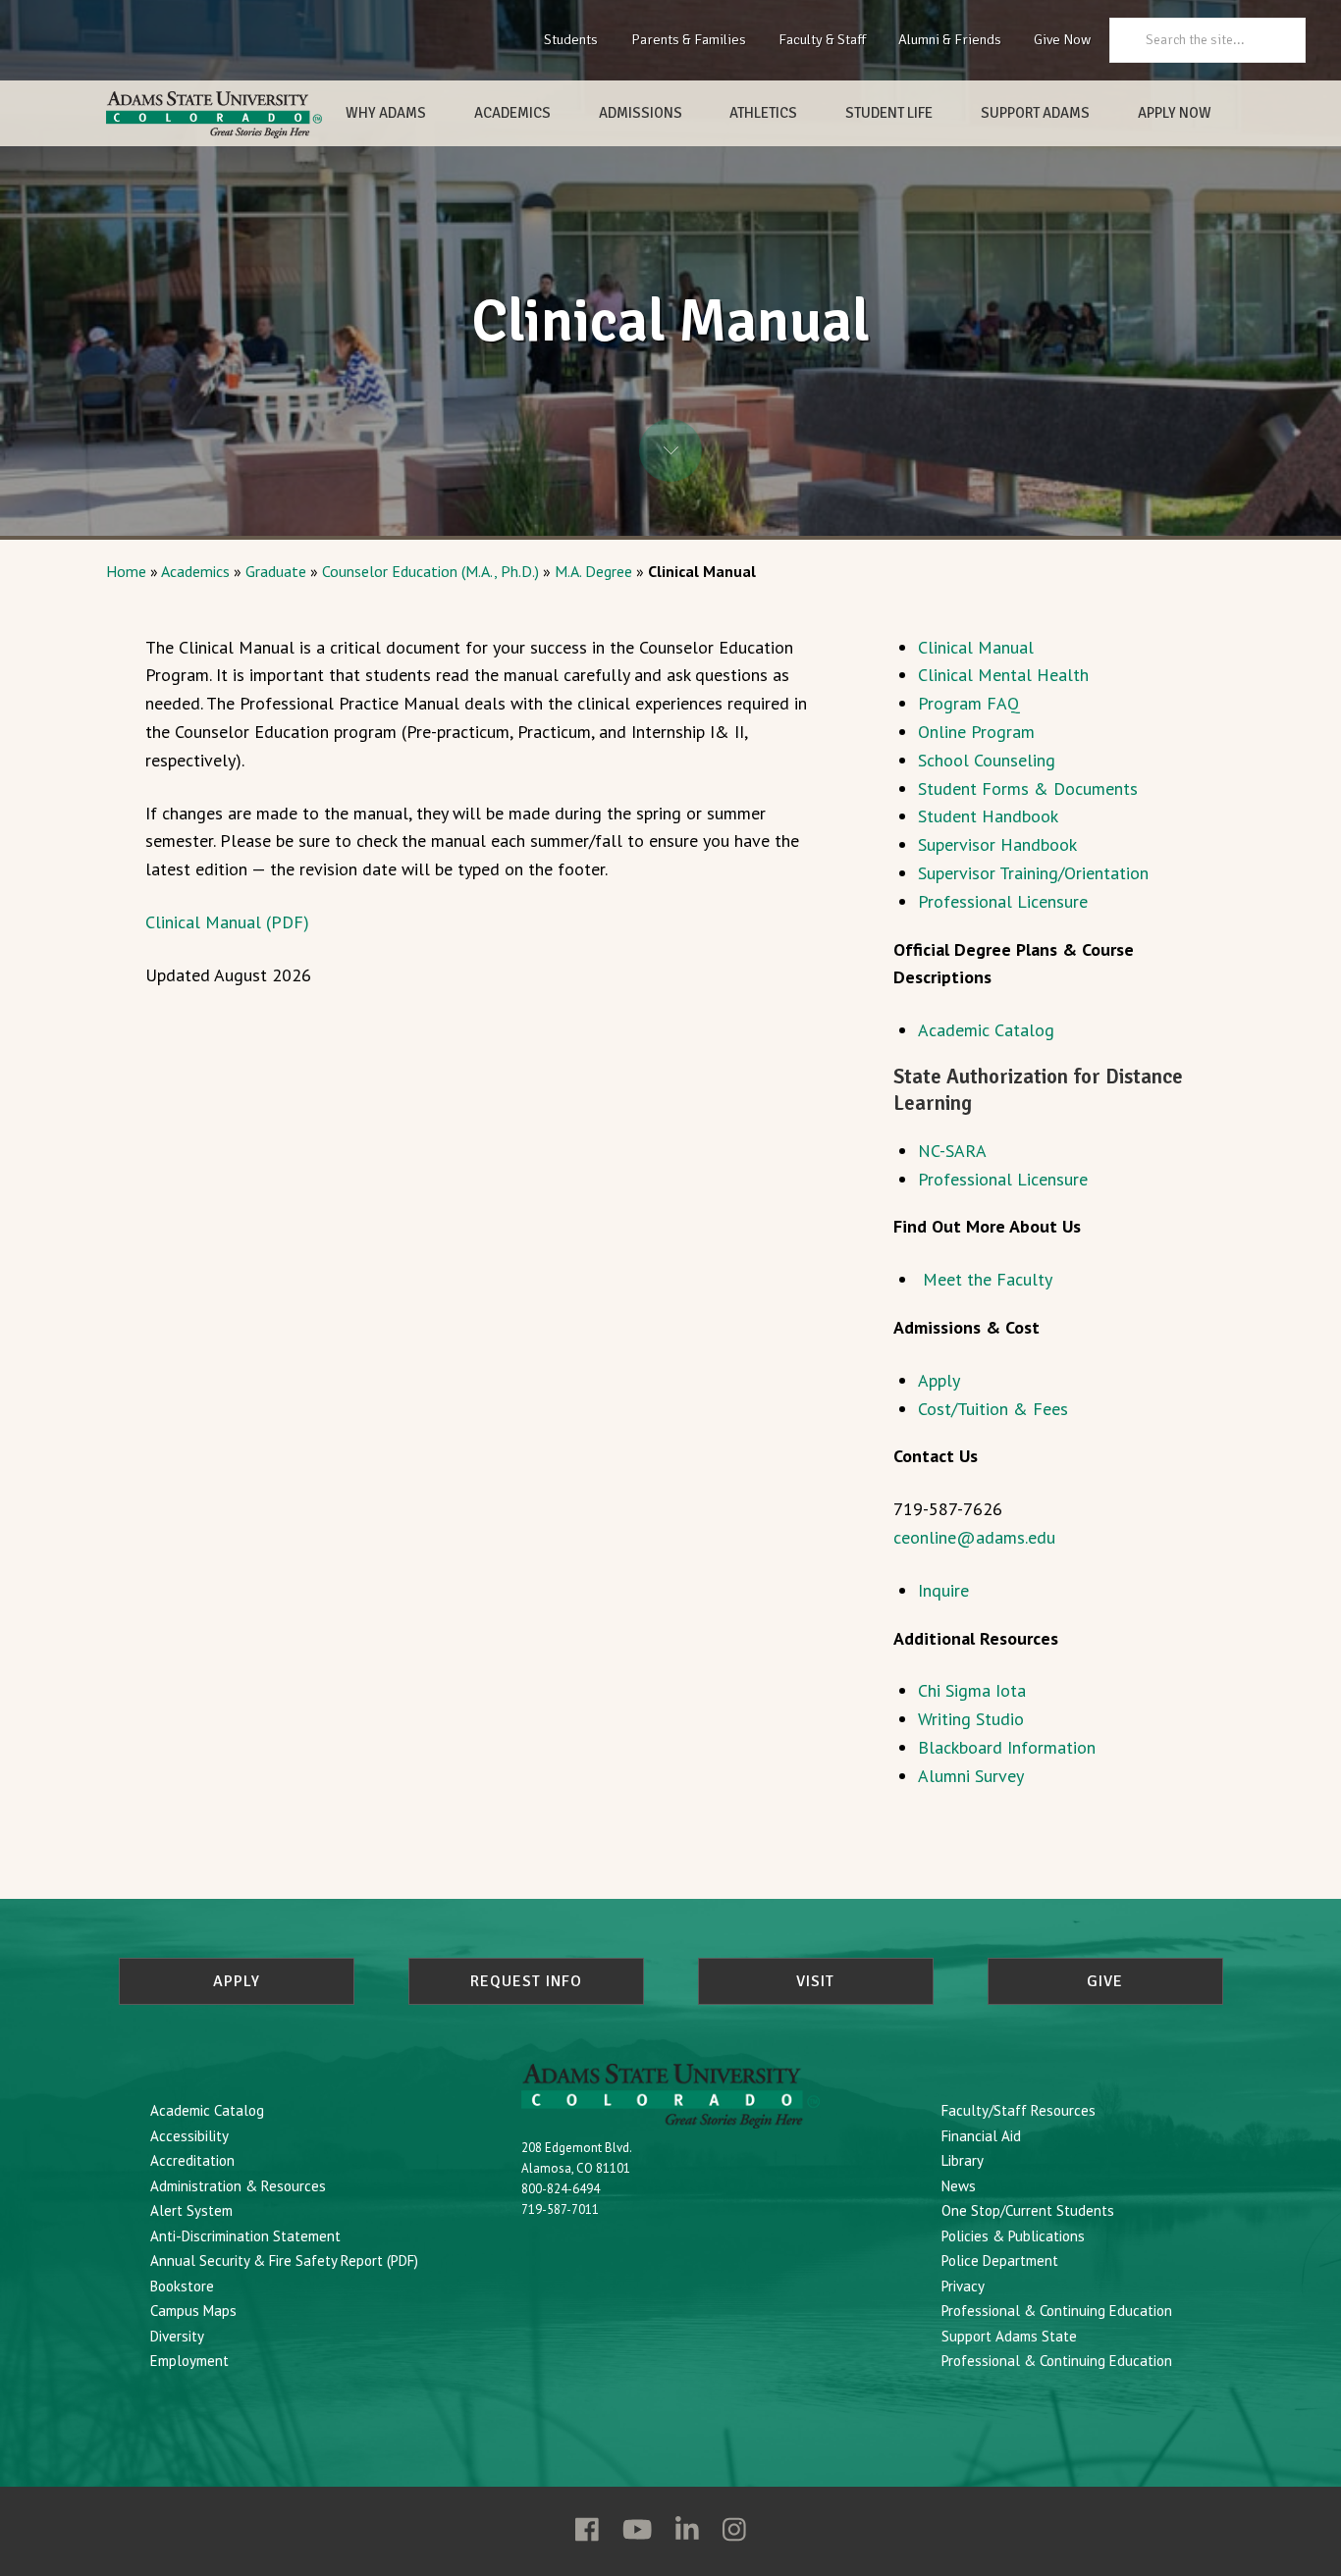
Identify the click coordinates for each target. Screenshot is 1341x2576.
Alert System (191, 2210)
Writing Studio (971, 1719)
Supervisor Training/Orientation (1033, 873)
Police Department (1000, 2261)
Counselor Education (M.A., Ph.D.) (430, 571)
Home (126, 571)
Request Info (526, 1981)
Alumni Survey (971, 1776)
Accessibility (189, 2136)
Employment (189, 2361)
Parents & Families (689, 39)
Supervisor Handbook (997, 844)
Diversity (177, 2336)
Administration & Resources (238, 2186)
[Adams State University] (214, 115)
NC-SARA (952, 1151)
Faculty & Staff (822, 39)
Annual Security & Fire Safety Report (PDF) (284, 2261)
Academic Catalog (986, 1030)
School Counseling (987, 760)
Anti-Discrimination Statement (245, 2236)
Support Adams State (1009, 2336)
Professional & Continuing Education (1057, 2311)
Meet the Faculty (988, 1279)
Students (571, 39)
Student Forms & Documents (1028, 789)
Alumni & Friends (950, 39)
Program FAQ (969, 703)
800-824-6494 (561, 2189)
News (959, 2186)
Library (963, 2160)
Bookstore (182, 2286)
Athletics (763, 113)
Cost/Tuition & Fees (993, 1409)
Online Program (976, 732)
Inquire (943, 1590)
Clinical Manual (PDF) (227, 922)
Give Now (1062, 39)
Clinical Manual (976, 647)
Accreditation (192, 2160)
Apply (939, 1380)
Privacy (963, 2286)
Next (670, 450)
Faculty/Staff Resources (1019, 2110)
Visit (815, 1981)
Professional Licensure (1003, 901)
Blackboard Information (1007, 1747)
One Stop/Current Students (1028, 2210)
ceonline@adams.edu (974, 1537)
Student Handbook (988, 816)
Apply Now (1175, 113)
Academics (512, 113)
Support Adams (1035, 113)
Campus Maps (193, 2311)
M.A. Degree (593, 571)
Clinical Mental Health (1003, 675)
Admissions (641, 113)
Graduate (276, 571)
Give (1105, 1981)
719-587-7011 (560, 2209)
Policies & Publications (1013, 2236)
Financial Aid (981, 2136)
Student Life (889, 113)
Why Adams (386, 113)
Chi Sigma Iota (972, 1690)
